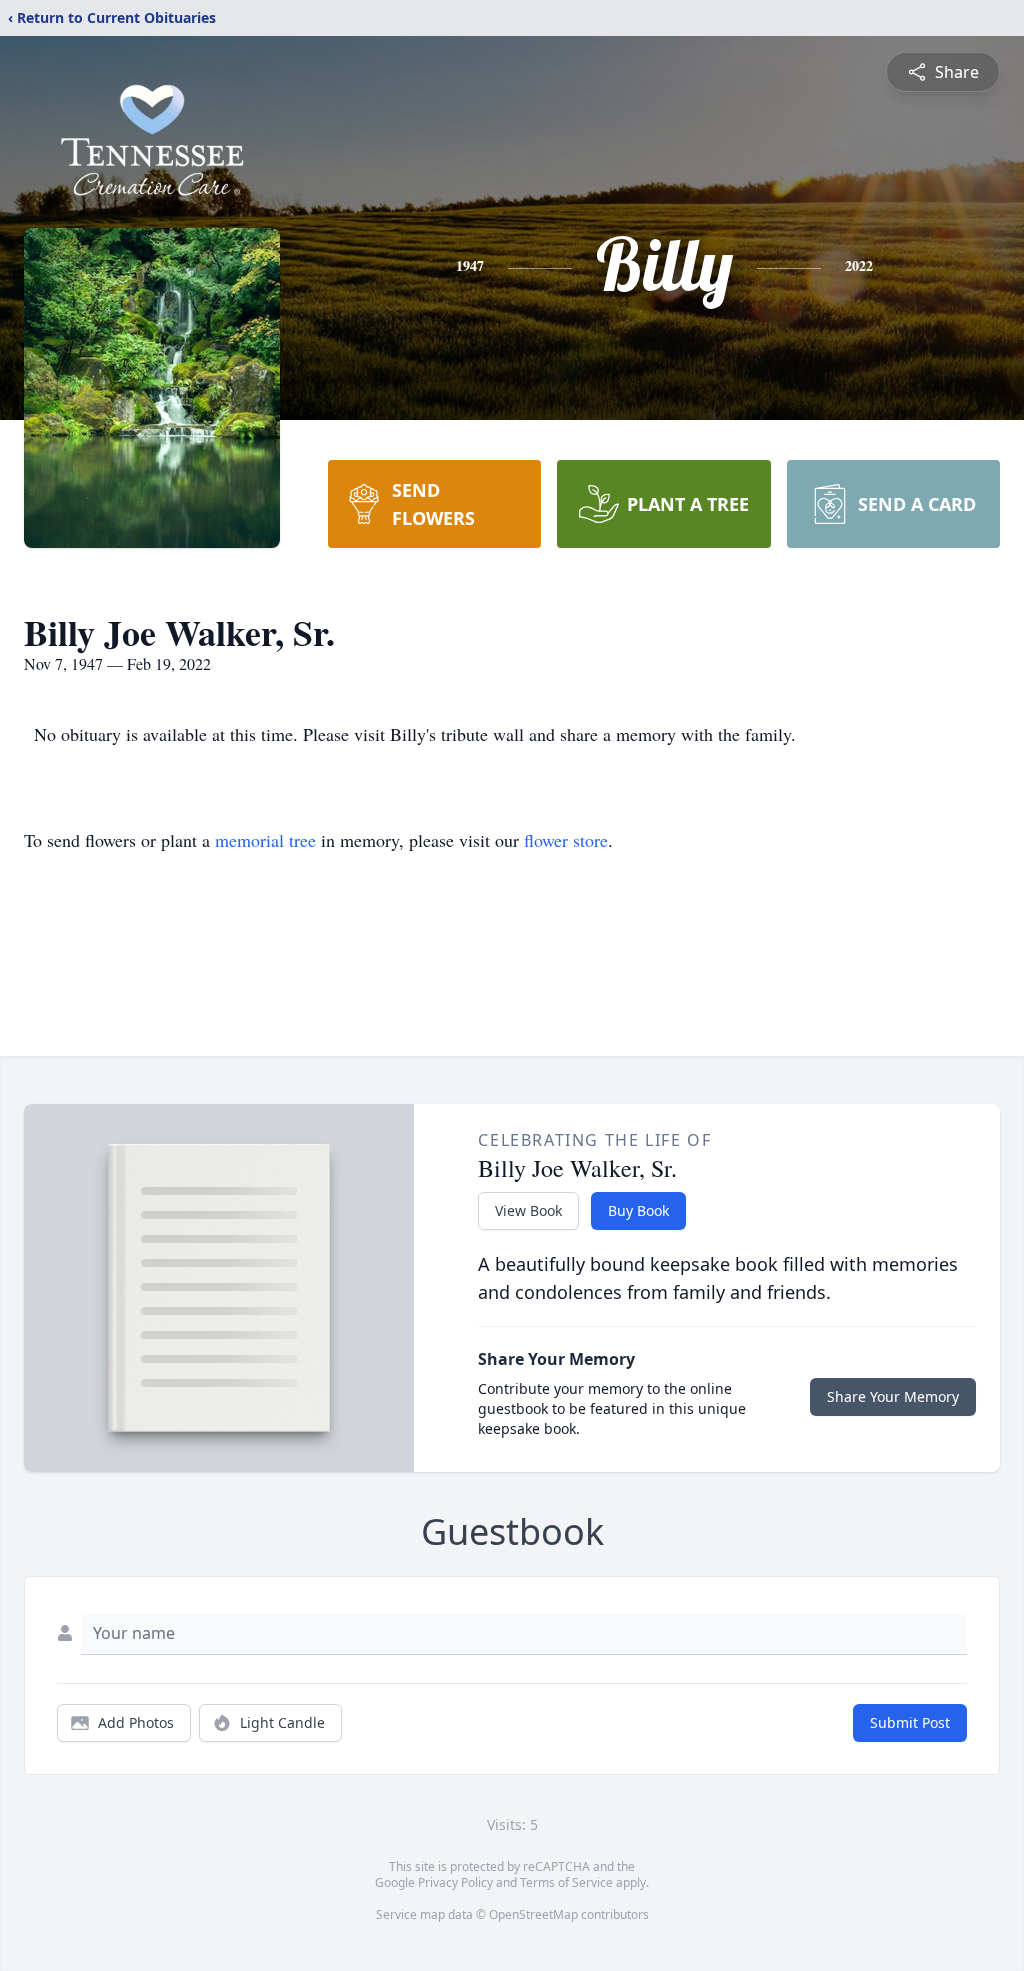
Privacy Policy (455, 1882)
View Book (528, 1210)
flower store (566, 840)
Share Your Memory (893, 1396)
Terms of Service (566, 1882)
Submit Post (910, 1722)
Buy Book (638, 1210)
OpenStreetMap (533, 1914)
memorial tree (265, 840)
